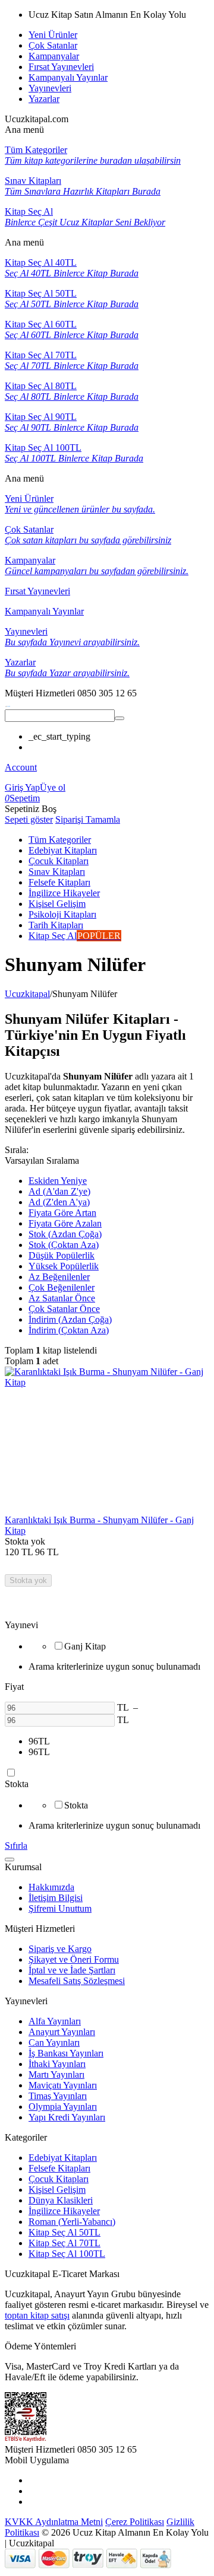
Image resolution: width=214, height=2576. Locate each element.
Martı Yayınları (56, 2075)
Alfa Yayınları (55, 2021)
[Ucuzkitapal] (8, 704)
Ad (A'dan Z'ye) (59, 1191)
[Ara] (119, 718)
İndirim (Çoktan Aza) (69, 1330)
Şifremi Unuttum (60, 1908)
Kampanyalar (54, 56)
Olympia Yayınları (63, 2107)
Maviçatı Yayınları (63, 2085)
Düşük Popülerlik (62, 1255)
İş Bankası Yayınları (66, 2053)
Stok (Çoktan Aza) (64, 1245)
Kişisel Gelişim (57, 2190)
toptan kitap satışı (37, 2315)
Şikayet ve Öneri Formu (74, 1959)
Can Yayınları (54, 2042)
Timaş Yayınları (58, 2096)
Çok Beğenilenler (62, 1287)
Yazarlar (44, 99)
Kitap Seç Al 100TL (67, 2254)
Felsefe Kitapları (59, 2168)
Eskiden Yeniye (58, 1181)
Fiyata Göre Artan (62, 1213)
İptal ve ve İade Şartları (72, 1970)
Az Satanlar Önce (62, 1298)
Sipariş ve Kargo (60, 1949)
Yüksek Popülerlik (64, 1266)
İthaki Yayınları (57, 2064)
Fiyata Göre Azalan (65, 1223)
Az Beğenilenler (59, 1277)
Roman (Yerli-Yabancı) (72, 2222)
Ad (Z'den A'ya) (59, 1202)
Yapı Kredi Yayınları (67, 2117)
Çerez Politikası (135, 2522)
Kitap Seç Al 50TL (64, 2232)
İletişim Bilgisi (56, 1898)
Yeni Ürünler (53, 35)
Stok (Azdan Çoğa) (65, 1234)
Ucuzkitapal (27, 994)
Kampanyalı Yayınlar (68, 77)
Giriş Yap (22, 787)
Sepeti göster (29, 819)
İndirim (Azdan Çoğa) (70, 1319)
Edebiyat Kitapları (63, 2158)
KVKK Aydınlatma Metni (54, 2522)
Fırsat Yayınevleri (61, 67)
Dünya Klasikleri (61, 2200)
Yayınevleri (50, 88)
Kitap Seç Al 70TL (64, 2243)
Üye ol (53, 787)
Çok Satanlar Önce (64, 1309)
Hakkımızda (51, 1887)
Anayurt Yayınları (62, 2032)
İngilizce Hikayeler (64, 2211)
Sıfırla (16, 1846)
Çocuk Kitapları (59, 2179)
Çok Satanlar (53, 45)
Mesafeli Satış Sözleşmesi (77, 1981)
